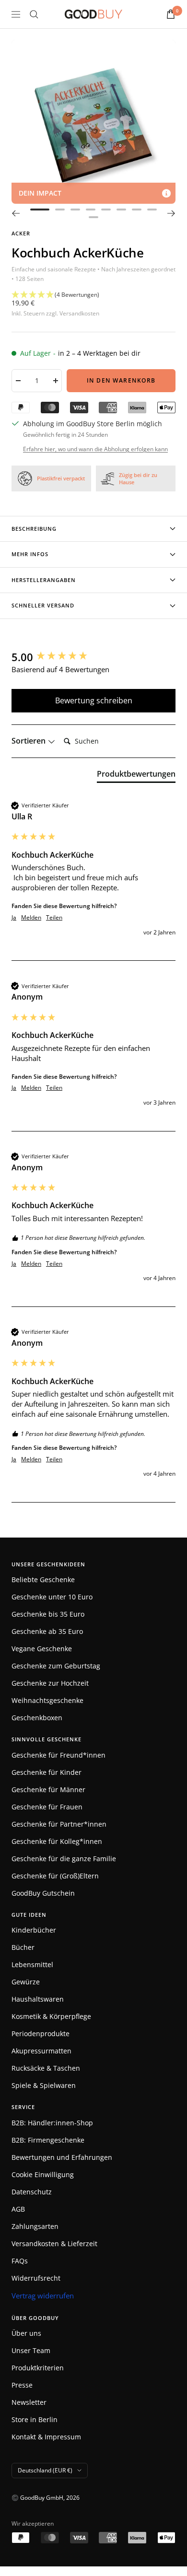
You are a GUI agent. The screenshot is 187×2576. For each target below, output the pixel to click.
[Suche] (34, 14)
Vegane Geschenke (42, 1649)
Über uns (26, 2333)
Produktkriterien (38, 2368)
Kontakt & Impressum (46, 2437)
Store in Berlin (35, 2419)
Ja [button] (14, 918)
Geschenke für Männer (48, 1789)
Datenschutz (32, 2192)
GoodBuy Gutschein (43, 1893)
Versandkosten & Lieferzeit (54, 2244)
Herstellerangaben (44, 580)
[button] (93, 295)
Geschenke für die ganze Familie (64, 1859)
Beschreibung (34, 529)
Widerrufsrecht (36, 2278)
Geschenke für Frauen (47, 1807)
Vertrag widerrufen (43, 2296)
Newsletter (29, 2402)
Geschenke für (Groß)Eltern (55, 1876)
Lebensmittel (32, 1964)
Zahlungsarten (35, 2226)
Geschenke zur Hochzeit (50, 1683)
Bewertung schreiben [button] (94, 700)
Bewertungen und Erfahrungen (62, 2157)
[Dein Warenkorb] (171, 14)
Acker (21, 233)
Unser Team (31, 2350)
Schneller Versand (43, 605)
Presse (22, 2385)
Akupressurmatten (41, 2051)
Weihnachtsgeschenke (47, 1700)
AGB (18, 2209)
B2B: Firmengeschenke (48, 2140)
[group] (93, 657)
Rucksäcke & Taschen (46, 2068)
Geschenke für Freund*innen (58, 1755)
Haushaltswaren (38, 1999)
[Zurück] (16, 213)
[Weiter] (171, 213)
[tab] (136, 776)
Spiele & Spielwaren (44, 2085)
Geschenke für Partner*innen (59, 1824)
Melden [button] (31, 918)
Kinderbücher (34, 1930)
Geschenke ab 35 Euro (47, 1631)
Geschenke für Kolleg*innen (57, 1841)
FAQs (20, 2261)
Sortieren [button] (29, 741)
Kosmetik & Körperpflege (51, 2016)
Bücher (23, 1947)
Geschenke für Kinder (47, 1772)
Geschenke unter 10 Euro (52, 1597)
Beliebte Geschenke (43, 1579)
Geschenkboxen (37, 1718)
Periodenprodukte (41, 2034)
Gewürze (26, 1982)
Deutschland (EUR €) (45, 2470)
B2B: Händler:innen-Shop (52, 2123)
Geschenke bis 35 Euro (48, 1614)
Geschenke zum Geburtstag (56, 1666)
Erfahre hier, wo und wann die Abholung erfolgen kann (95, 449)
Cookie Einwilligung (43, 2174)
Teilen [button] (54, 918)
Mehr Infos (30, 554)
